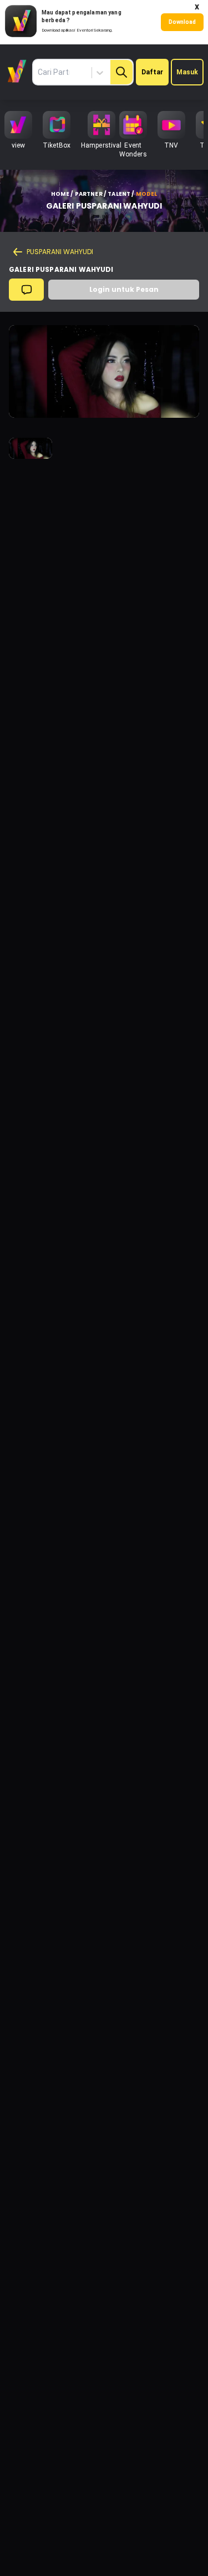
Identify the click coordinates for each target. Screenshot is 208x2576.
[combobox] (76, 73)
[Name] (121, 72)
